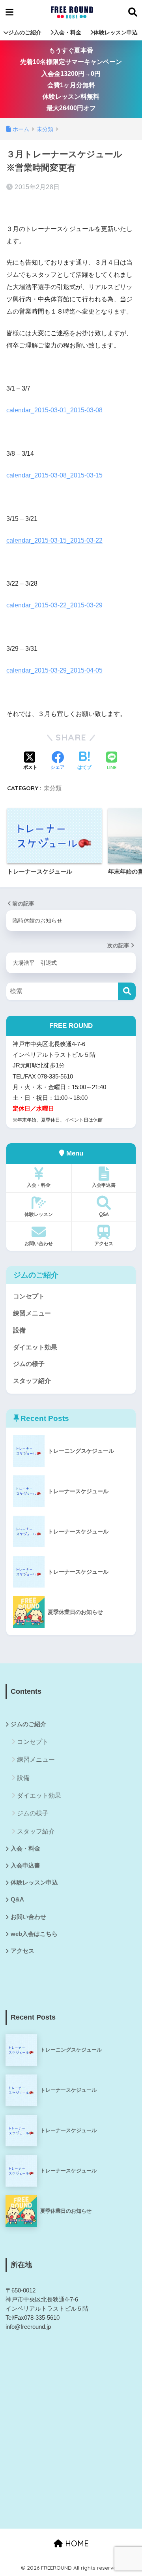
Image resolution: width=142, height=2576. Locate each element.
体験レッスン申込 (116, 32)
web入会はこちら (34, 1934)
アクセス (104, 1243)
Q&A (104, 1214)
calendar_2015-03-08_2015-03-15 (54, 475)
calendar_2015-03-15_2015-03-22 (54, 540)
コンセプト (29, 1296)
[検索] (127, 991)
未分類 (53, 788)
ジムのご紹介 (25, 32)
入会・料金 (67, 32)
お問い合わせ (39, 1243)
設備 (19, 1330)
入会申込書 (104, 1185)
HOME (76, 2543)
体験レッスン (39, 1214)
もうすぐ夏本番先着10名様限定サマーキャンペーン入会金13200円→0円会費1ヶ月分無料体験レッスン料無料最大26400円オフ (71, 79)
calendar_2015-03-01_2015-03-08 (54, 410)
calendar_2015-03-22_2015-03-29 (54, 605)
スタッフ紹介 (32, 1381)
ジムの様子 (29, 1364)
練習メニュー (32, 1313)
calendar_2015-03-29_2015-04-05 (54, 670)
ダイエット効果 (35, 1347)
